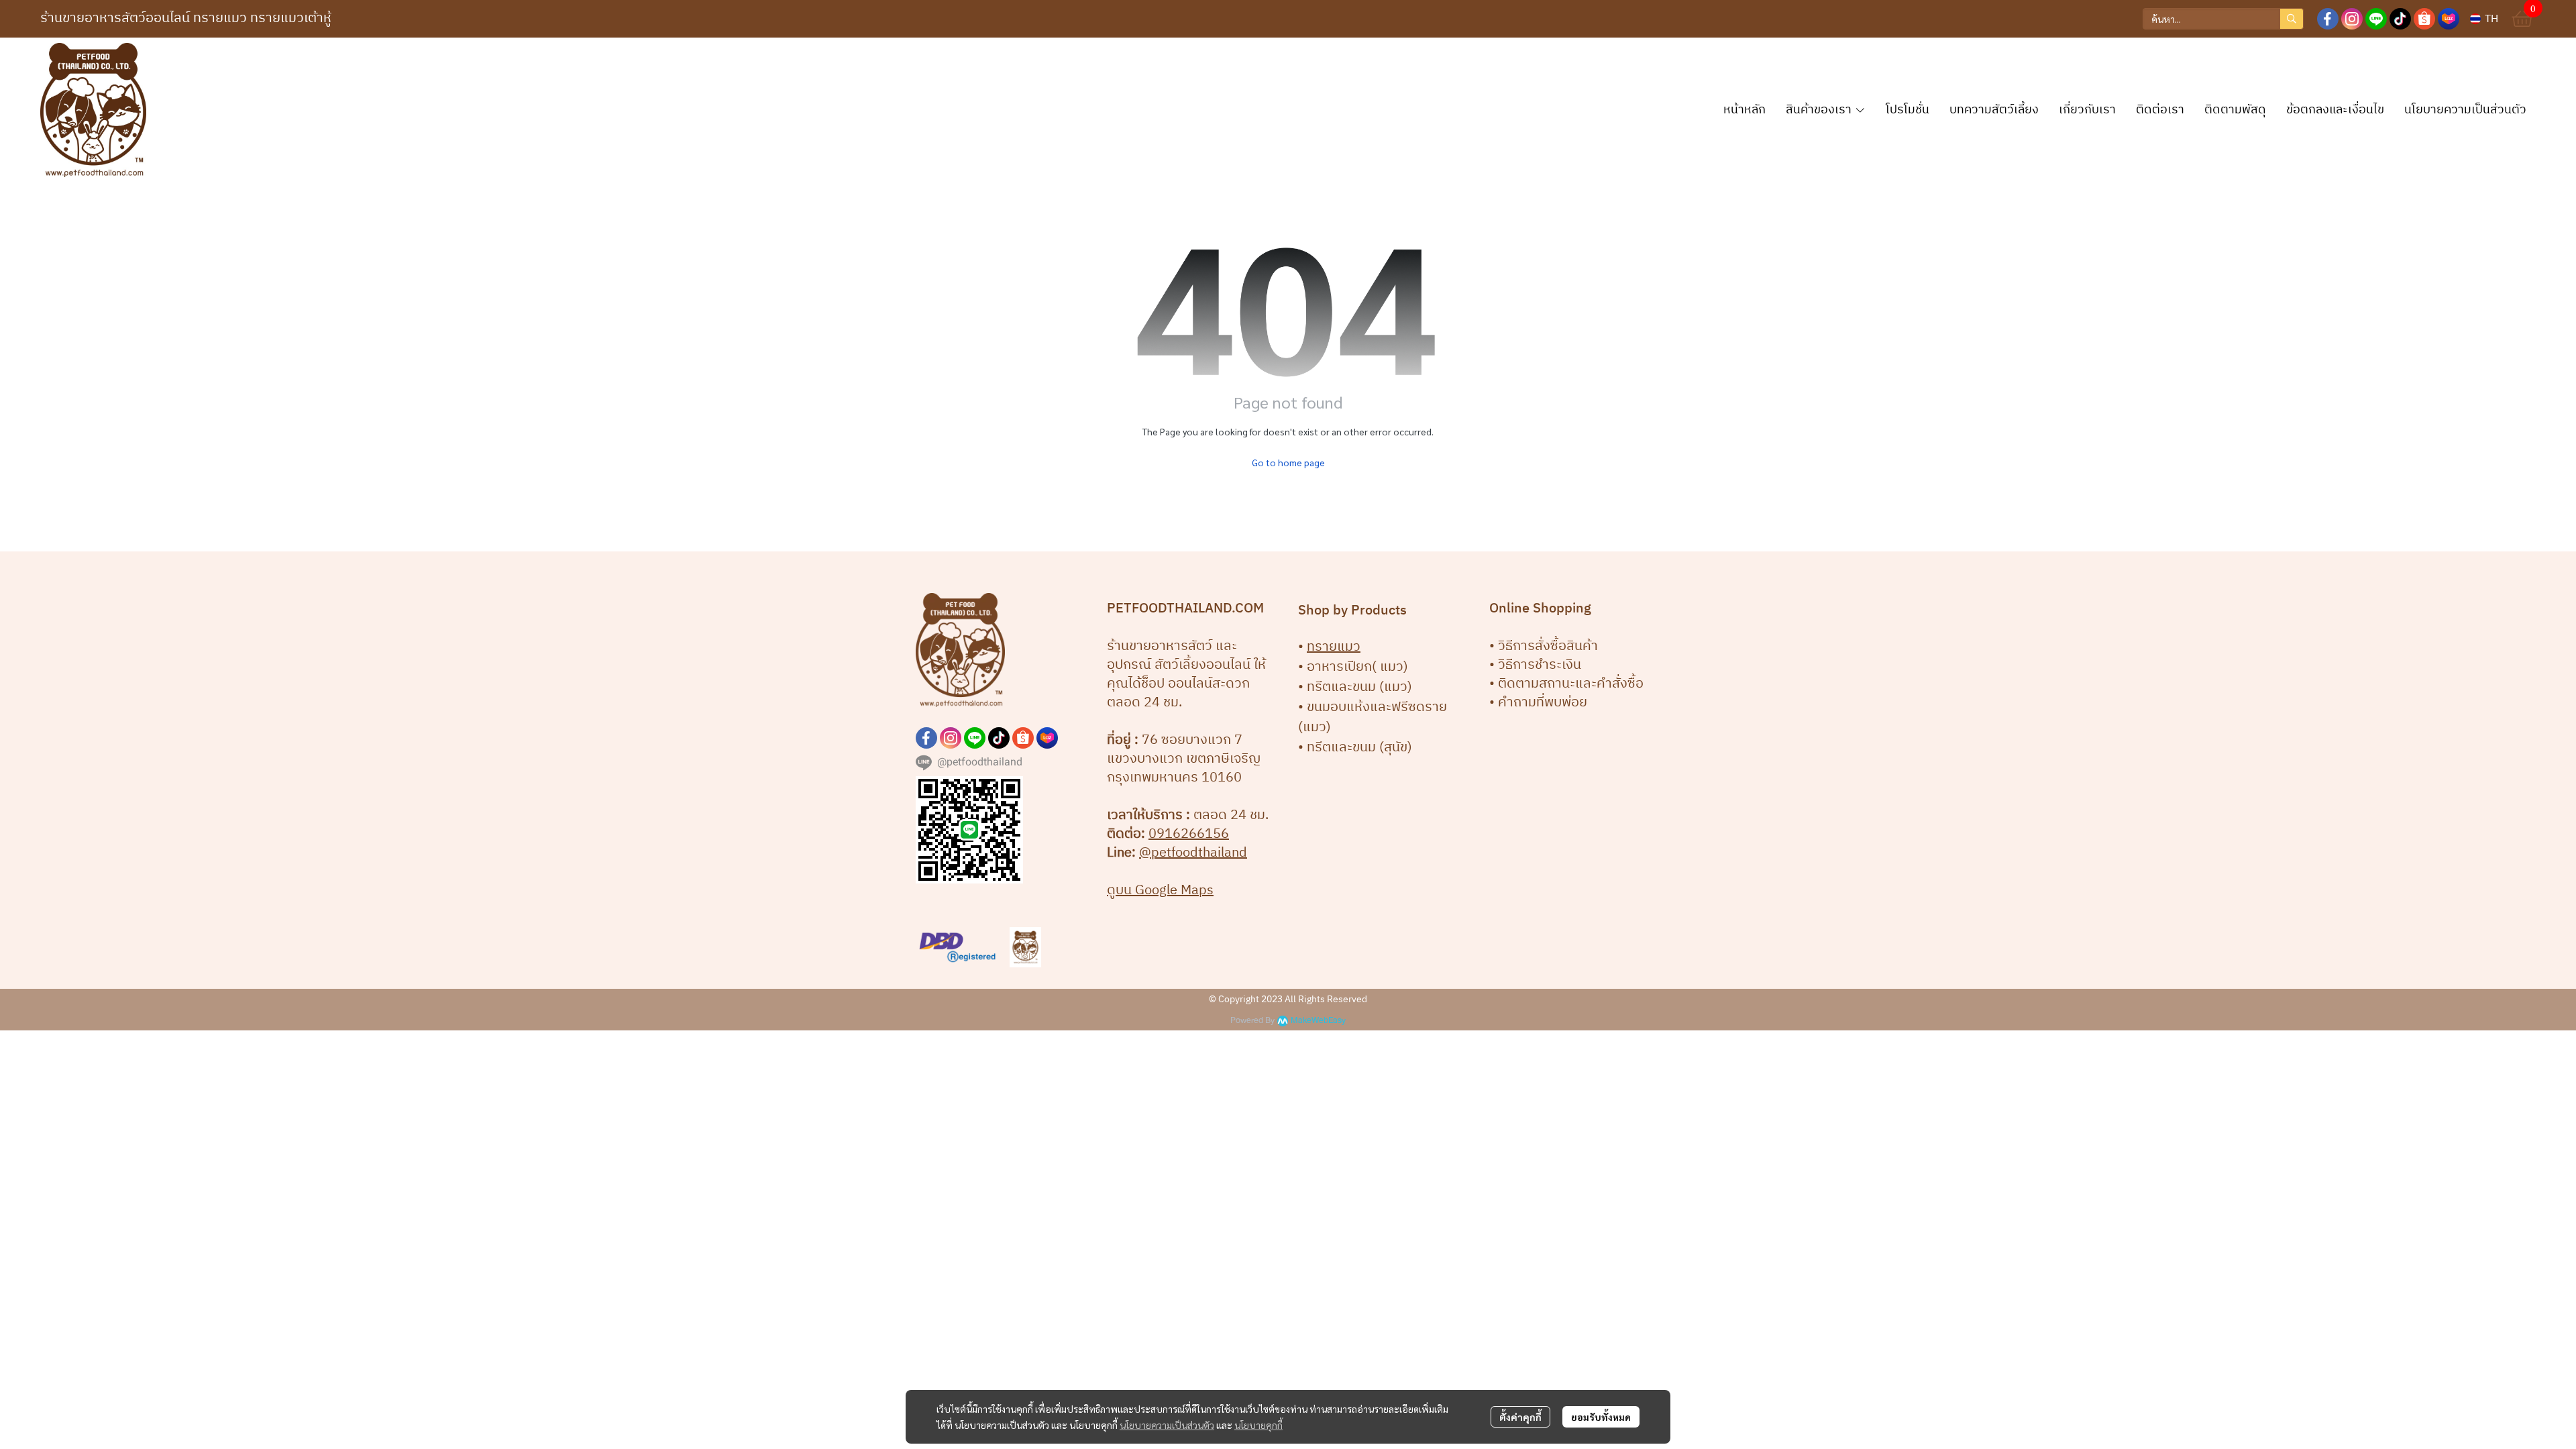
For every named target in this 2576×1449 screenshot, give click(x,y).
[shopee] (2424, 19)
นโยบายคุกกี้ (1258, 1425)
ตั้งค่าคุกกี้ (1520, 1417)
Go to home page (1288, 462)
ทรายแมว (1334, 647)
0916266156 (1189, 834)
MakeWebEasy (1318, 1021)
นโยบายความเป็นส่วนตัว (1167, 1425)
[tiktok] (2400, 19)
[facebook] (2328, 19)
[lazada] (2449, 19)
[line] (2376, 19)
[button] (2223, 19)
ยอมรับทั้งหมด (1601, 1417)
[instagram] (2352, 19)
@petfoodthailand (1193, 853)
